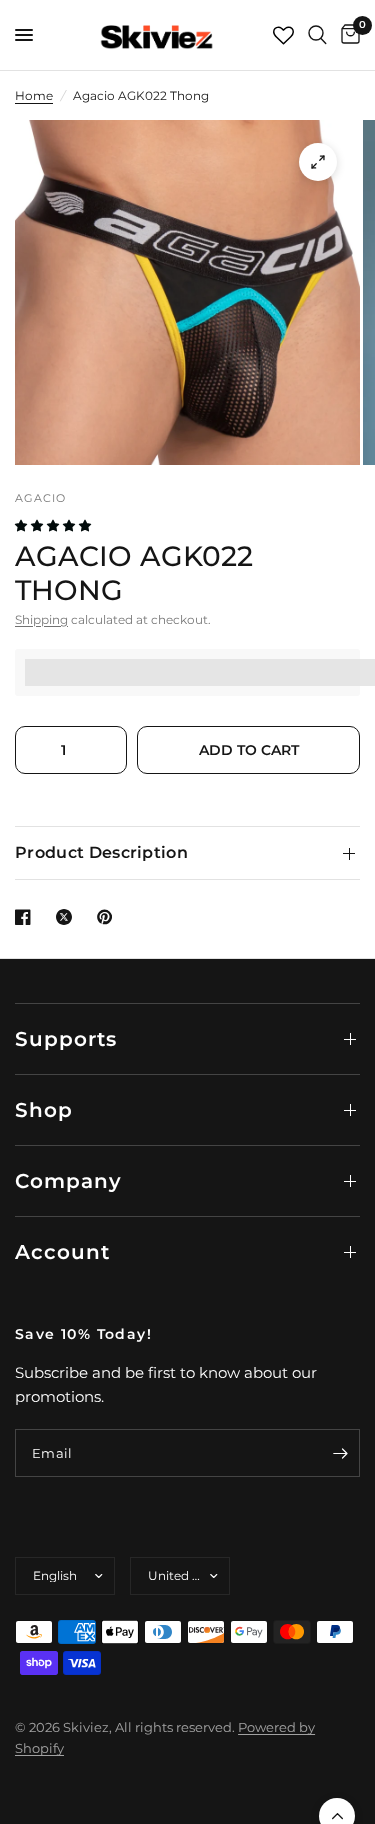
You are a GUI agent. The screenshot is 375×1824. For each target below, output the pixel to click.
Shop (44, 1110)
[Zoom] (318, 162)
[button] (54, 525)
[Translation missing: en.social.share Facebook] (27, 917)
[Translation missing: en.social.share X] (68, 917)
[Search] (317, 35)
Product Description (101, 852)
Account (62, 1252)
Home (34, 95)
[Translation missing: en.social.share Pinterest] (109, 917)
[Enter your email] (340, 1453)
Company (68, 1181)
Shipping (41, 619)
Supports (66, 1039)
